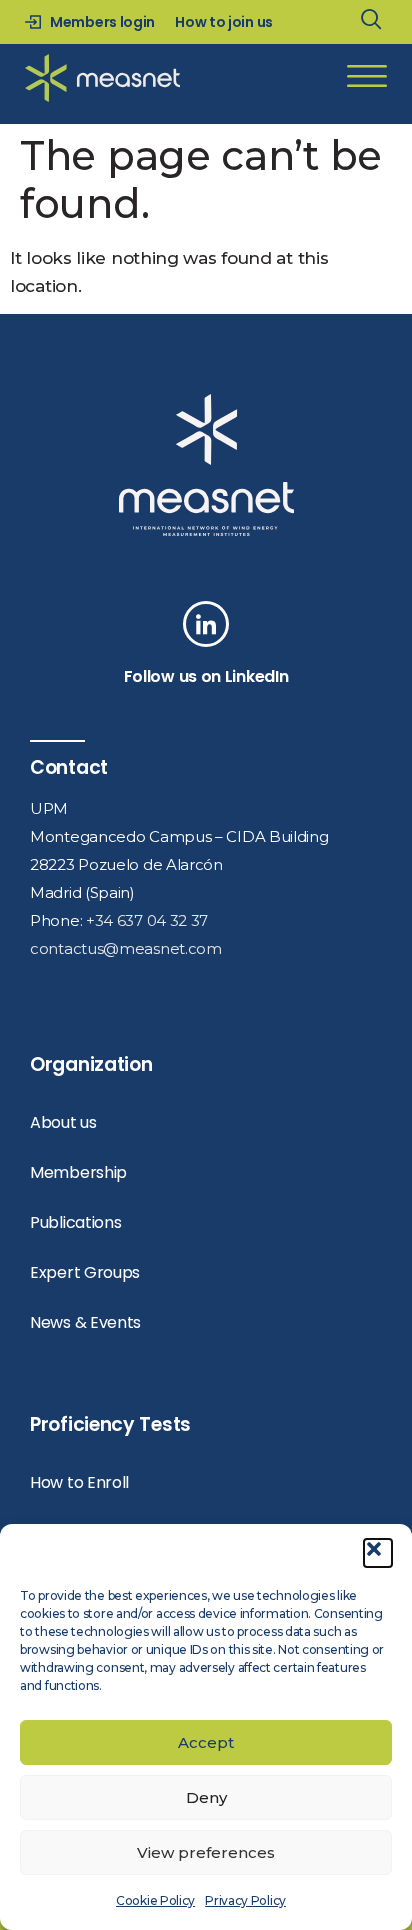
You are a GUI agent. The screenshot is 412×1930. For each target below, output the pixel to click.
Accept (206, 1742)
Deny (206, 1797)
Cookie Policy (155, 1900)
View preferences (206, 1852)
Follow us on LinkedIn (206, 676)
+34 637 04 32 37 (147, 920)
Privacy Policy (245, 1900)
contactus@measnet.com (126, 948)
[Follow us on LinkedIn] (206, 624)
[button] (378, 1553)
